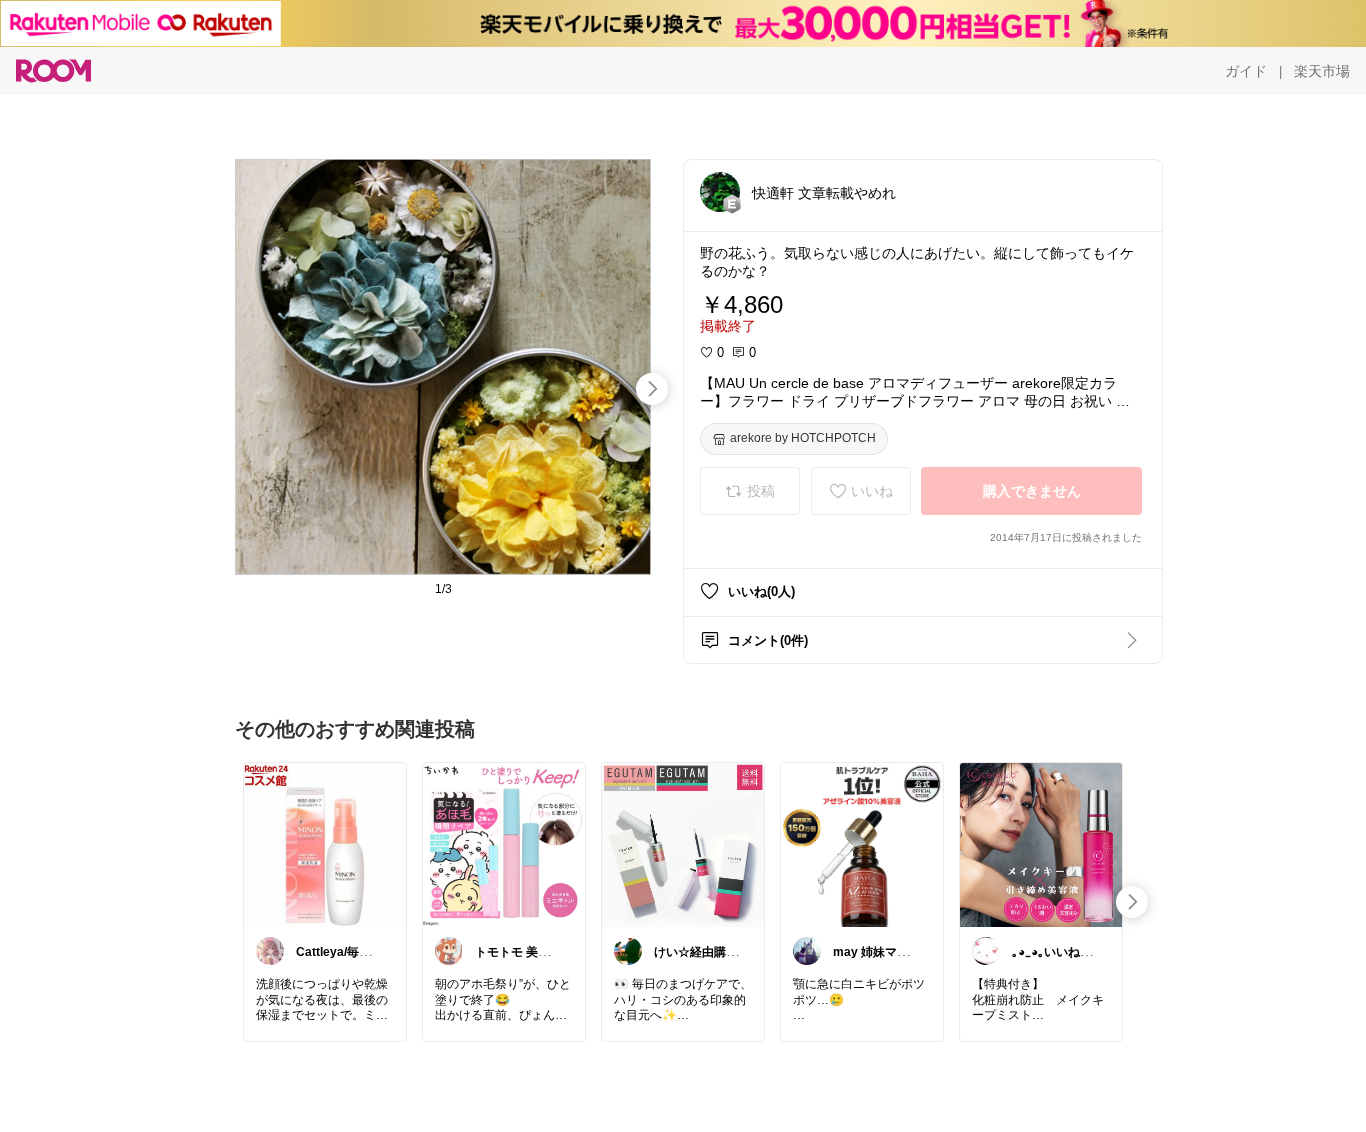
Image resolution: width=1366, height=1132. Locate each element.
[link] (325, 844)
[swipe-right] (652, 389)
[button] (720, 192)
